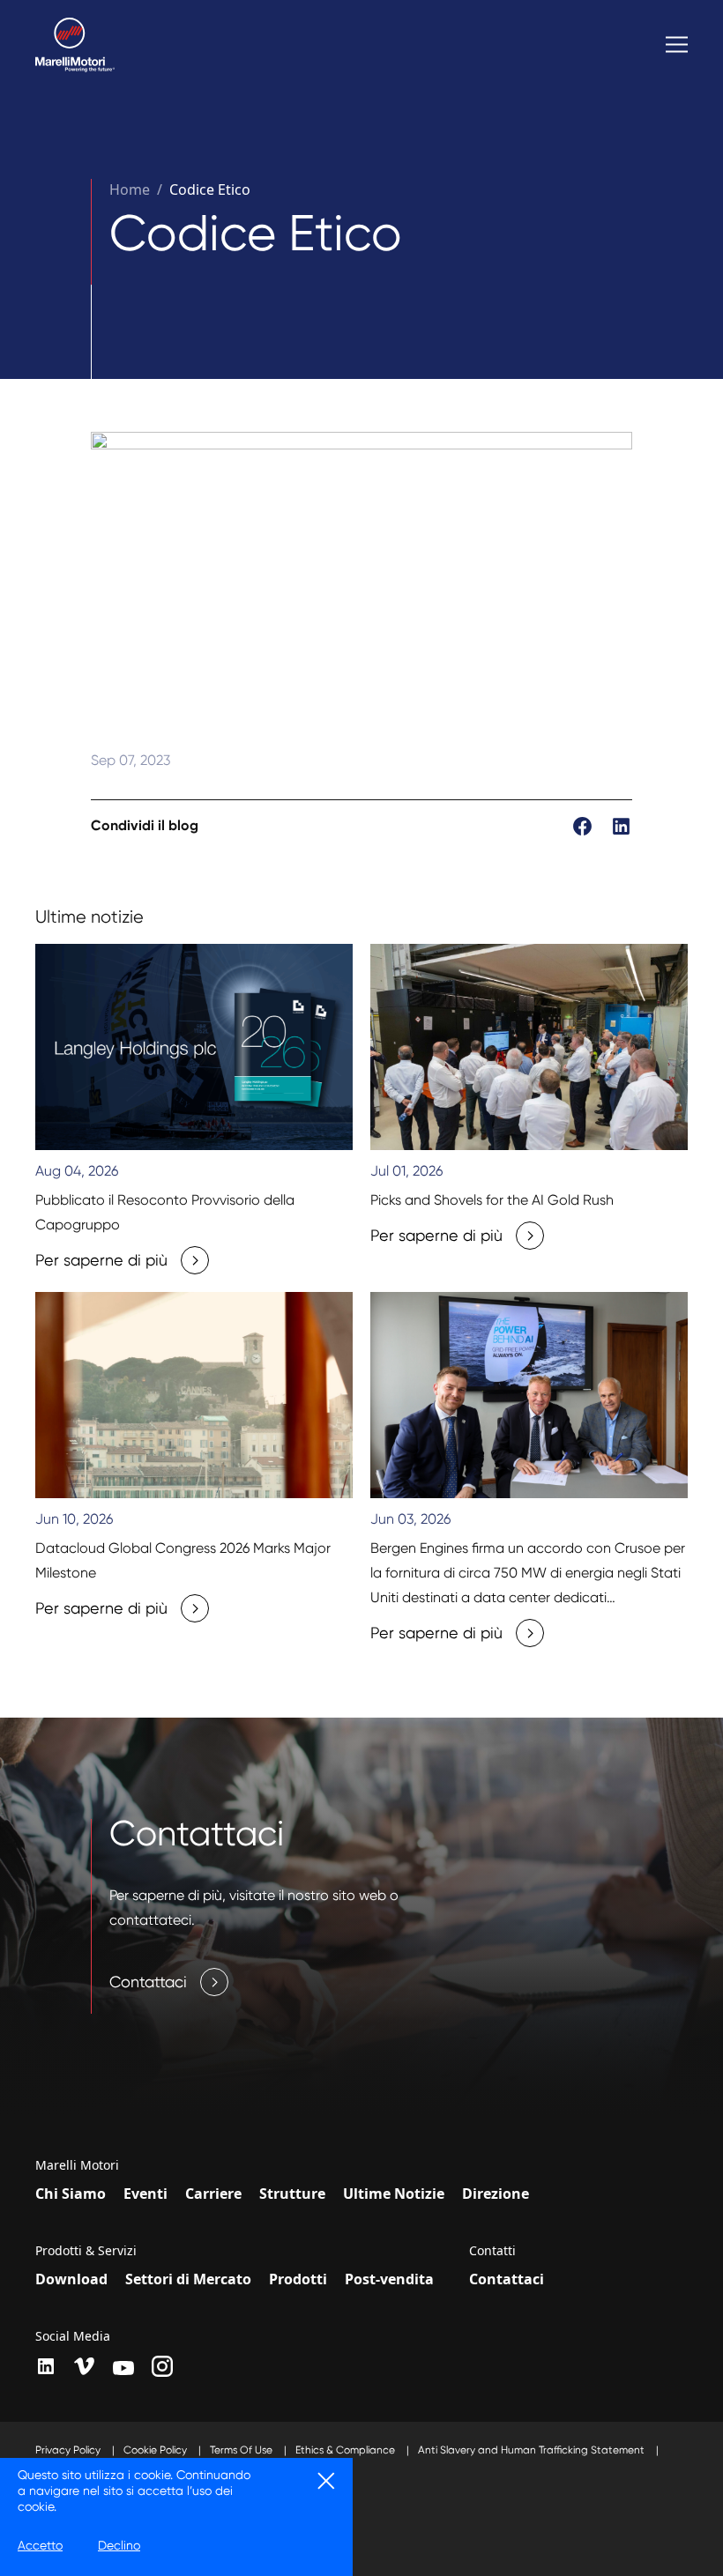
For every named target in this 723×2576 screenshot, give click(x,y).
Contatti (492, 2251)
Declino (119, 2545)
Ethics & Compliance (347, 2450)
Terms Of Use (242, 2450)
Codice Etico (210, 189)
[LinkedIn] (46, 2366)
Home (130, 189)
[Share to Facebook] (584, 825)
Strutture (292, 2194)
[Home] (75, 45)
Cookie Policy (157, 2450)
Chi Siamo (71, 2194)
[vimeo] (85, 2366)
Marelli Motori (77, 2165)
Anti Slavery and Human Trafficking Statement (533, 2450)
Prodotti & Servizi (86, 2251)
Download (71, 2279)
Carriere (213, 2194)
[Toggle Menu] (677, 45)
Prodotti (298, 2279)
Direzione (496, 2194)
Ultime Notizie (394, 2194)
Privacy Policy (69, 2450)
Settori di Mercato (188, 2279)
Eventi (145, 2194)
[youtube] (123, 2368)
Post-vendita (389, 2279)
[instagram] (162, 2366)
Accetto (40, 2545)
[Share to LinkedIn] (621, 825)
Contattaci (507, 2279)
